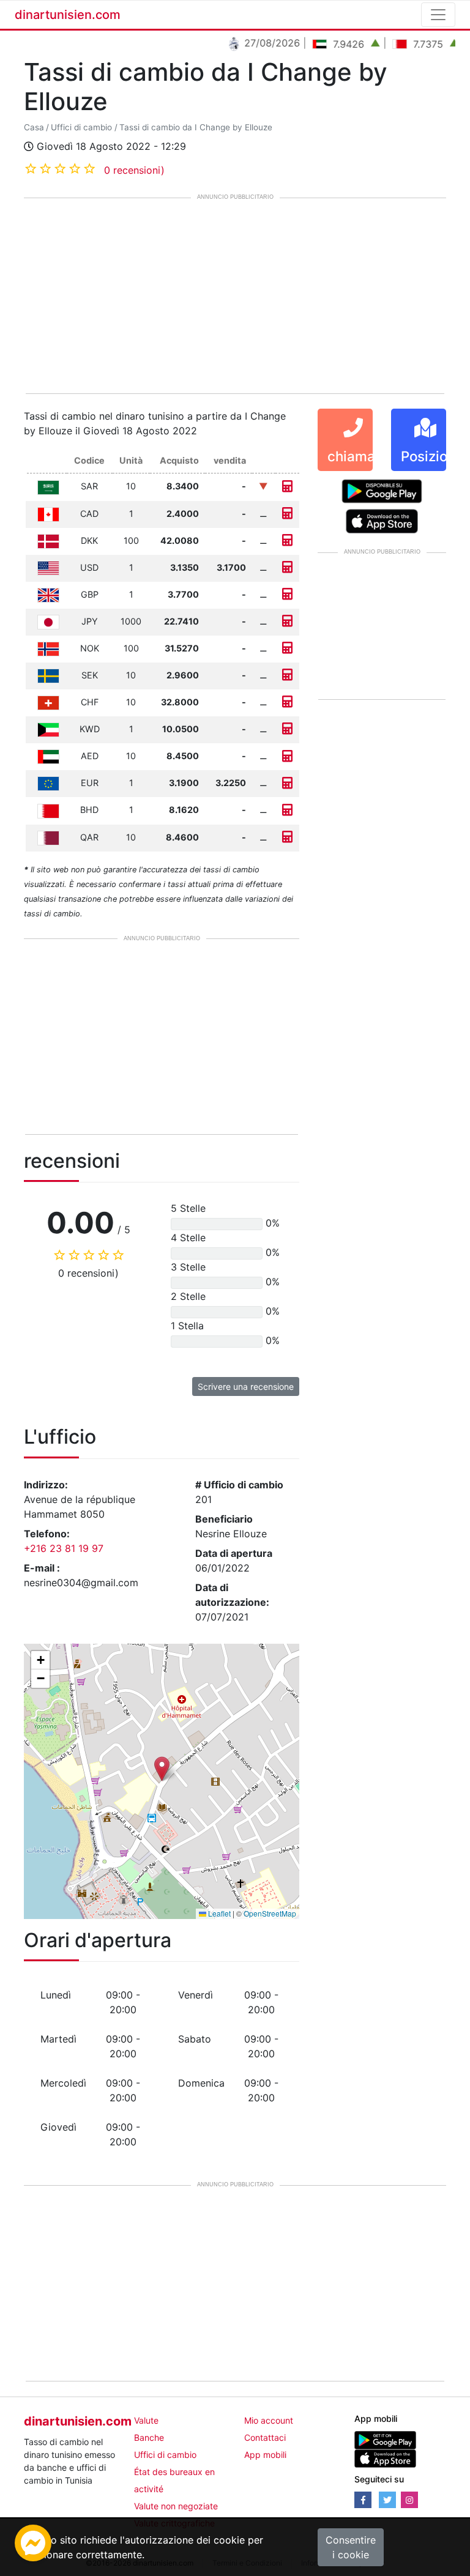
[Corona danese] (48, 540)
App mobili (265, 2455)
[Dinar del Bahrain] (48, 810)
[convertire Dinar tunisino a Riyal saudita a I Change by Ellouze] (287, 486)
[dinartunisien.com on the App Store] (385, 2458)
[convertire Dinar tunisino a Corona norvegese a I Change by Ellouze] (287, 648)
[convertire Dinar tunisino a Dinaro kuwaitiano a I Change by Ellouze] (287, 729)
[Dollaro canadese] (48, 514)
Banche (149, 2437)
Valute (146, 2420)
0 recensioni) (134, 170)
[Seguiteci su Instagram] (409, 2500)
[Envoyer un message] (33, 2542)
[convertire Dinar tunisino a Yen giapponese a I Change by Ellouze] (287, 621)
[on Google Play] (382, 491)
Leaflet (218, 1913)
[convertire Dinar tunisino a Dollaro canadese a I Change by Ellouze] (287, 514)
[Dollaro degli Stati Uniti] (48, 567)
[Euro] (48, 783)
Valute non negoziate (176, 2506)
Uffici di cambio (81, 127)
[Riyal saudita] (48, 486)
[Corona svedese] (48, 675)
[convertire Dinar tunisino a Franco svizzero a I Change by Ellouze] (287, 702)
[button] (162, 1769)
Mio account (269, 2420)
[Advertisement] (235, 297)
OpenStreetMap (270, 1913)
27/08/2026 (255, 43)
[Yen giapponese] (48, 621)
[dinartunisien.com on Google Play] (385, 2439)
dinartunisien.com (68, 15)
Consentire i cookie (351, 2547)
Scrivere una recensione (246, 1386)
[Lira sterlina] (48, 594)
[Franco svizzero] (48, 702)
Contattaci (265, 2437)
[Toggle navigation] (438, 15)
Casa (34, 127)
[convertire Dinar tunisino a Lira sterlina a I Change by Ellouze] (287, 594)
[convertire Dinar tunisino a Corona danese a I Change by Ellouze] (287, 540)
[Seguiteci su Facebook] (363, 2500)
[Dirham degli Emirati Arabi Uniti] (48, 756)
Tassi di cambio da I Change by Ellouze (196, 127)
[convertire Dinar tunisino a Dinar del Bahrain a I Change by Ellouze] (287, 810)
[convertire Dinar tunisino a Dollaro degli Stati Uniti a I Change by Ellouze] (287, 567)
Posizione (432, 456)
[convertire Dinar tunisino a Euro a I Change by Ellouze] (287, 783)
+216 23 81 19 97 (64, 1548)
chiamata (358, 456)
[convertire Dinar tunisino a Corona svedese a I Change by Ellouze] (287, 675)
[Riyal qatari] (48, 837)
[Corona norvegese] (48, 648)
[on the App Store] (382, 521)
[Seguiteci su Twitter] (387, 2500)
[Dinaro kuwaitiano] (48, 729)
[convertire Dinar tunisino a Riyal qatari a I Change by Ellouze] (287, 837)
